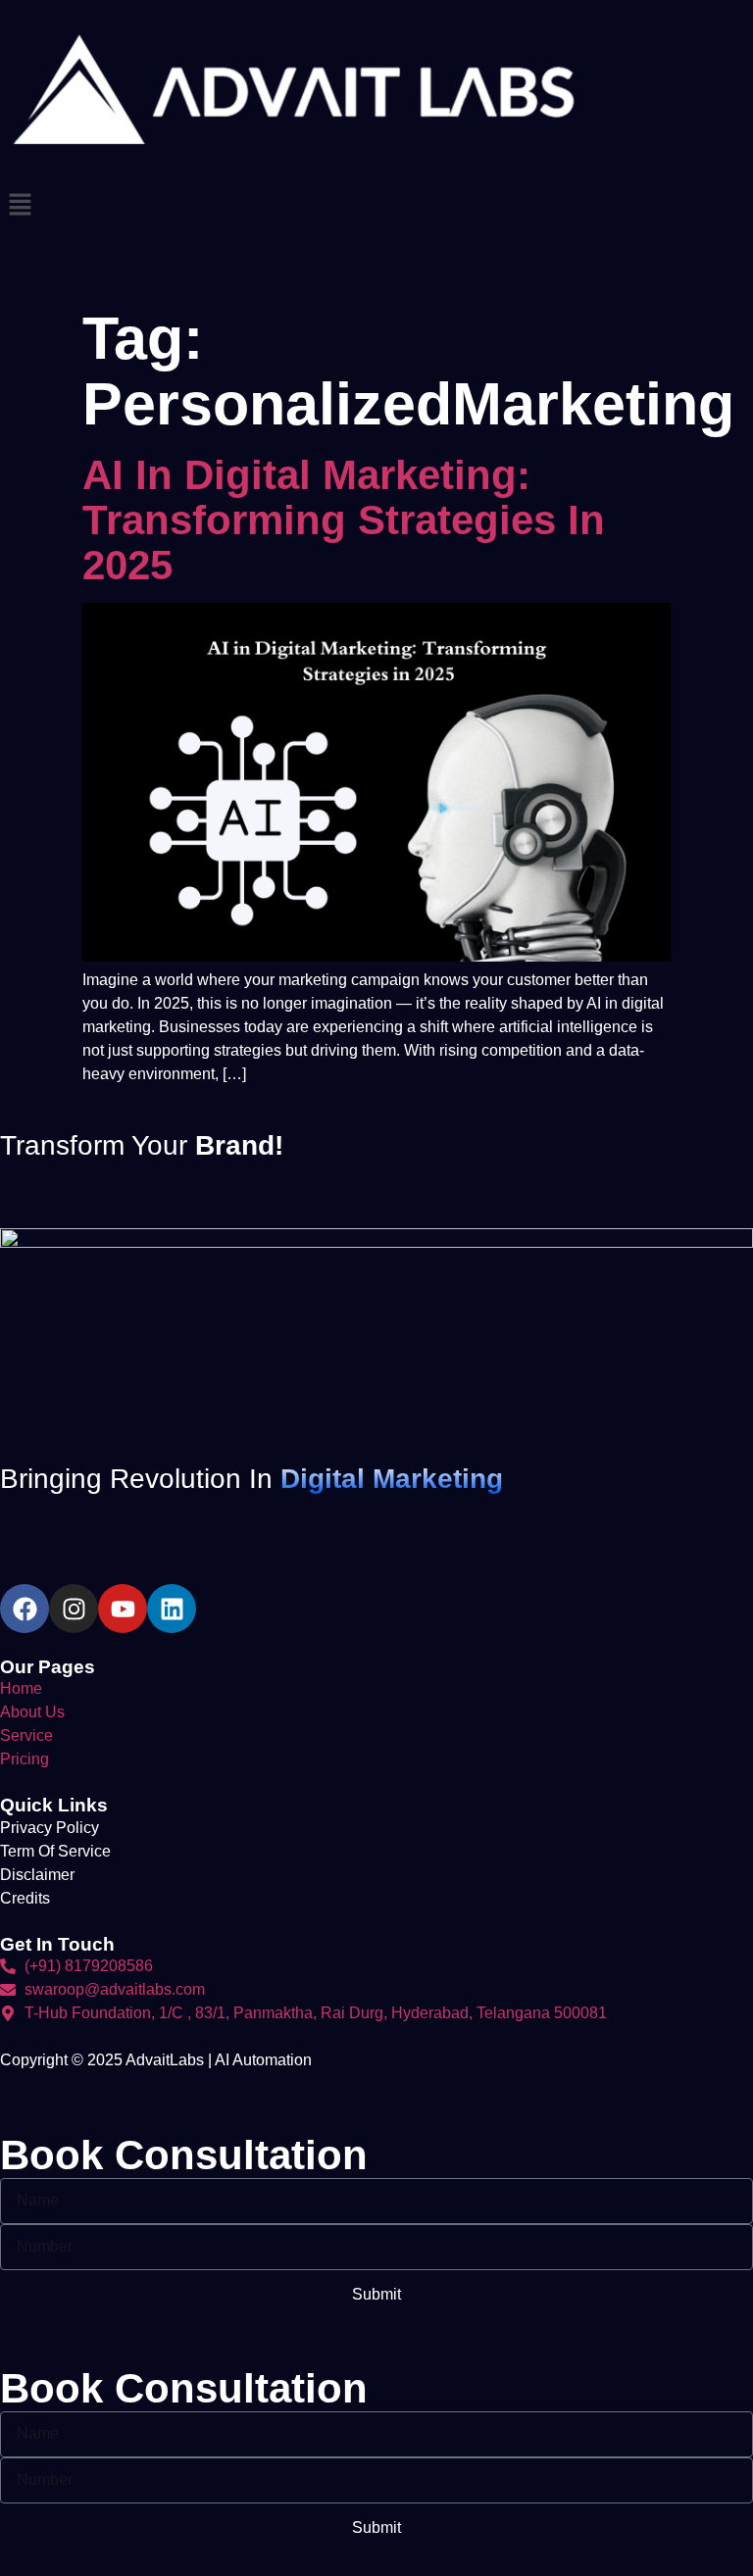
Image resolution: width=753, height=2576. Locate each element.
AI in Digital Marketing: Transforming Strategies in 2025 (344, 520)
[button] (376, 206)
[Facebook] (25, 1609)
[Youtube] (123, 1609)
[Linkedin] (172, 1609)
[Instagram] (74, 1609)
